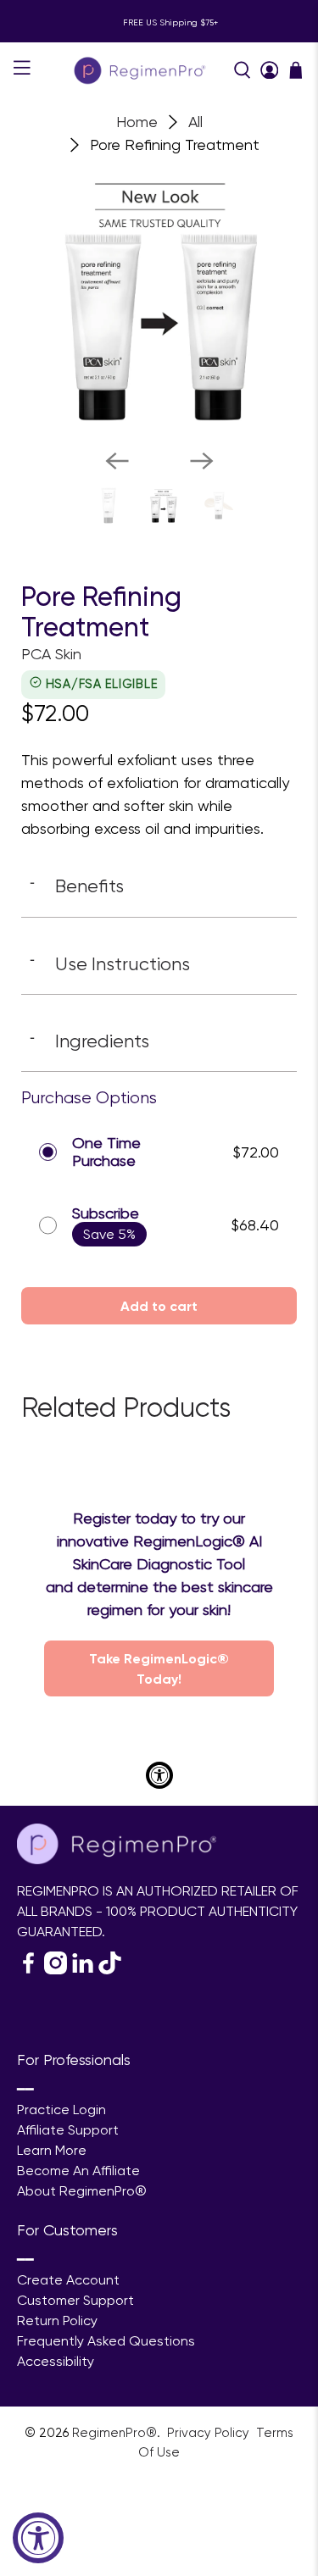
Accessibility (56, 2361)
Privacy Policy (210, 2433)
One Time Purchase (106, 1152)
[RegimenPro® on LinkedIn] (83, 1970)
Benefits (77, 885)
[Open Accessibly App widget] (159, 1775)
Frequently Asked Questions (106, 2341)
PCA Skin (51, 654)
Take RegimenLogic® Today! (159, 1668)
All (195, 122)
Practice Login (61, 2110)
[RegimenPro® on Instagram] (56, 1970)
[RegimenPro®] (142, 70)
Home (137, 122)
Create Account (68, 2280)
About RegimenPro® (82, 2191)
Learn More (52, 2150)
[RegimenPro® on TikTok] (110, 1970)
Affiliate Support (68, 2130)
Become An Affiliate (78, 2171)
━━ (25, 2089)
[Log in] (270, 70)
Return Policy (57, 2321)
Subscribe (106, 1213)
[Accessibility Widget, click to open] (38, 2538)
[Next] (202, 461)
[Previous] (117, 461)
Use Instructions (110, 963)
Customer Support (75, 2300)
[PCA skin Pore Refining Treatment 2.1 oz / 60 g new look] (159, 298)
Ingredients (89, 1041)
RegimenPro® (114, 2433)
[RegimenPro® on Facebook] (28, 1970)
